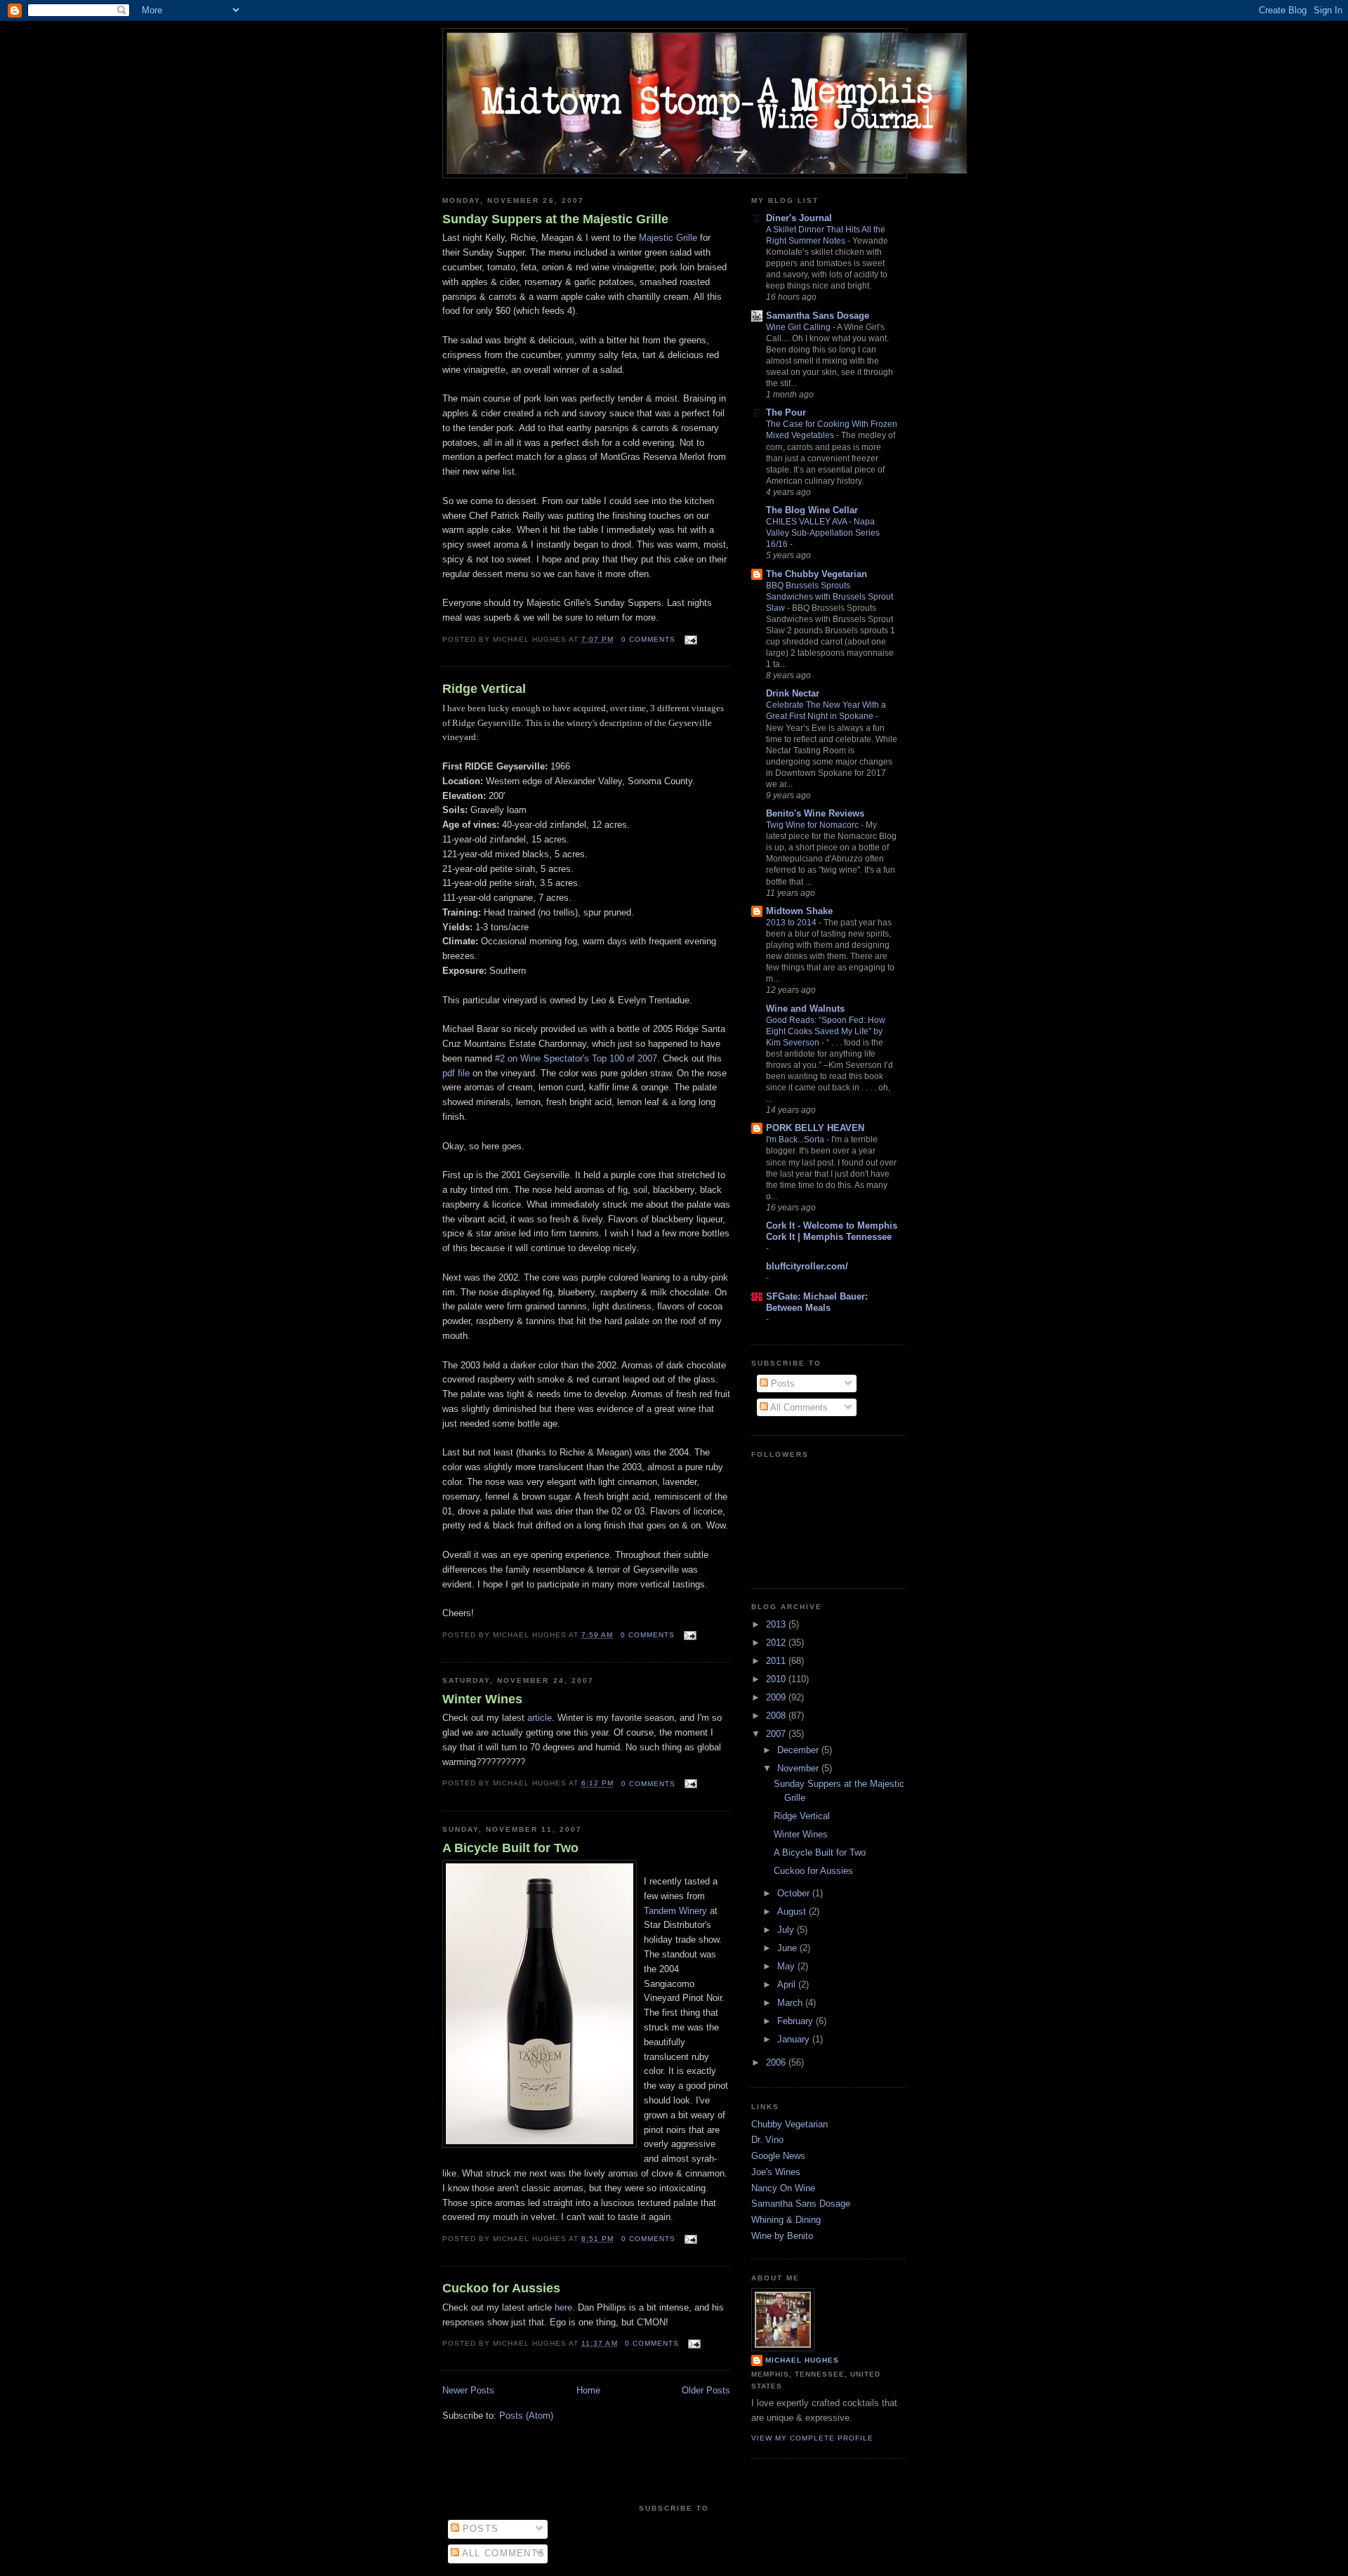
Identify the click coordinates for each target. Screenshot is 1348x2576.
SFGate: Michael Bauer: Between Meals (817, 1302)
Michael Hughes (802, 2360)
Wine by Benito (782, 2236)
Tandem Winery (675, 1911)
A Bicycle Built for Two (510, 1848)
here (563, 2307)
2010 (777, 1679)
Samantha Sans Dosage (818, 316)
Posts (781, 1383)
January (795, 2039)
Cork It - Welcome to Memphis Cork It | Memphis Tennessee (832, 1231)
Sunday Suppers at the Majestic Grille (555, 219)
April (788, 1984)
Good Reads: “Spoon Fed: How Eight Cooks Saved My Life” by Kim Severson (826, 1031)
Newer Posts (468, 2390)
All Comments (798, 1407)
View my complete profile (812, 2438)
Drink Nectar (793, 693)
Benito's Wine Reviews (815, 813)
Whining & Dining (786, 2220)
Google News (778, 2156)
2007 (777, 1734)
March (791, 2003)
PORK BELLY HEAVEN (815, 1128)
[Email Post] (689, 639)
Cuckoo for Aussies (501, 2288)
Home (588, 2390)
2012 (777, 1643)
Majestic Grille (668, 238)
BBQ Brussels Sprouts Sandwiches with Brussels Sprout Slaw (830, 597)
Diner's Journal (799, 218)
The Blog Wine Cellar (812, 510)
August (793, 1911)
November (799, 1768)
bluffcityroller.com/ (807, 1266)
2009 (777, 1697)
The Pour (786, 412)
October (795, 1893)
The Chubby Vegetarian (817, 574)
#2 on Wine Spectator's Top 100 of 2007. (577, 1058)
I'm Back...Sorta (796, 1140)
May (787, 1966)
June (788, 1948)
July (787, 1930)
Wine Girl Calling (799, 327)
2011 (777, 1661)
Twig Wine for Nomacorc (813, 825)
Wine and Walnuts (805, 1009)
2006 (777, 2062)
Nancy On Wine (783, 2188)
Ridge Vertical (484, 689)
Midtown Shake (799, 911)
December (799, 1750)
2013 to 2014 (792, 923)
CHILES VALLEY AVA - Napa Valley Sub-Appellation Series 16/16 (823, 533)
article (540, 1718)
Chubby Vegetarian (789, 2124)
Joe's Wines (776, 2172)
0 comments (648, 639)
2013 (777, 1624)
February (797, 2021)
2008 (777, 1716)
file (456, 1073)
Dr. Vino (767, 2140)
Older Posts (706, 2390)
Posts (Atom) (526, 2416)
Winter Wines (482, 1699)
